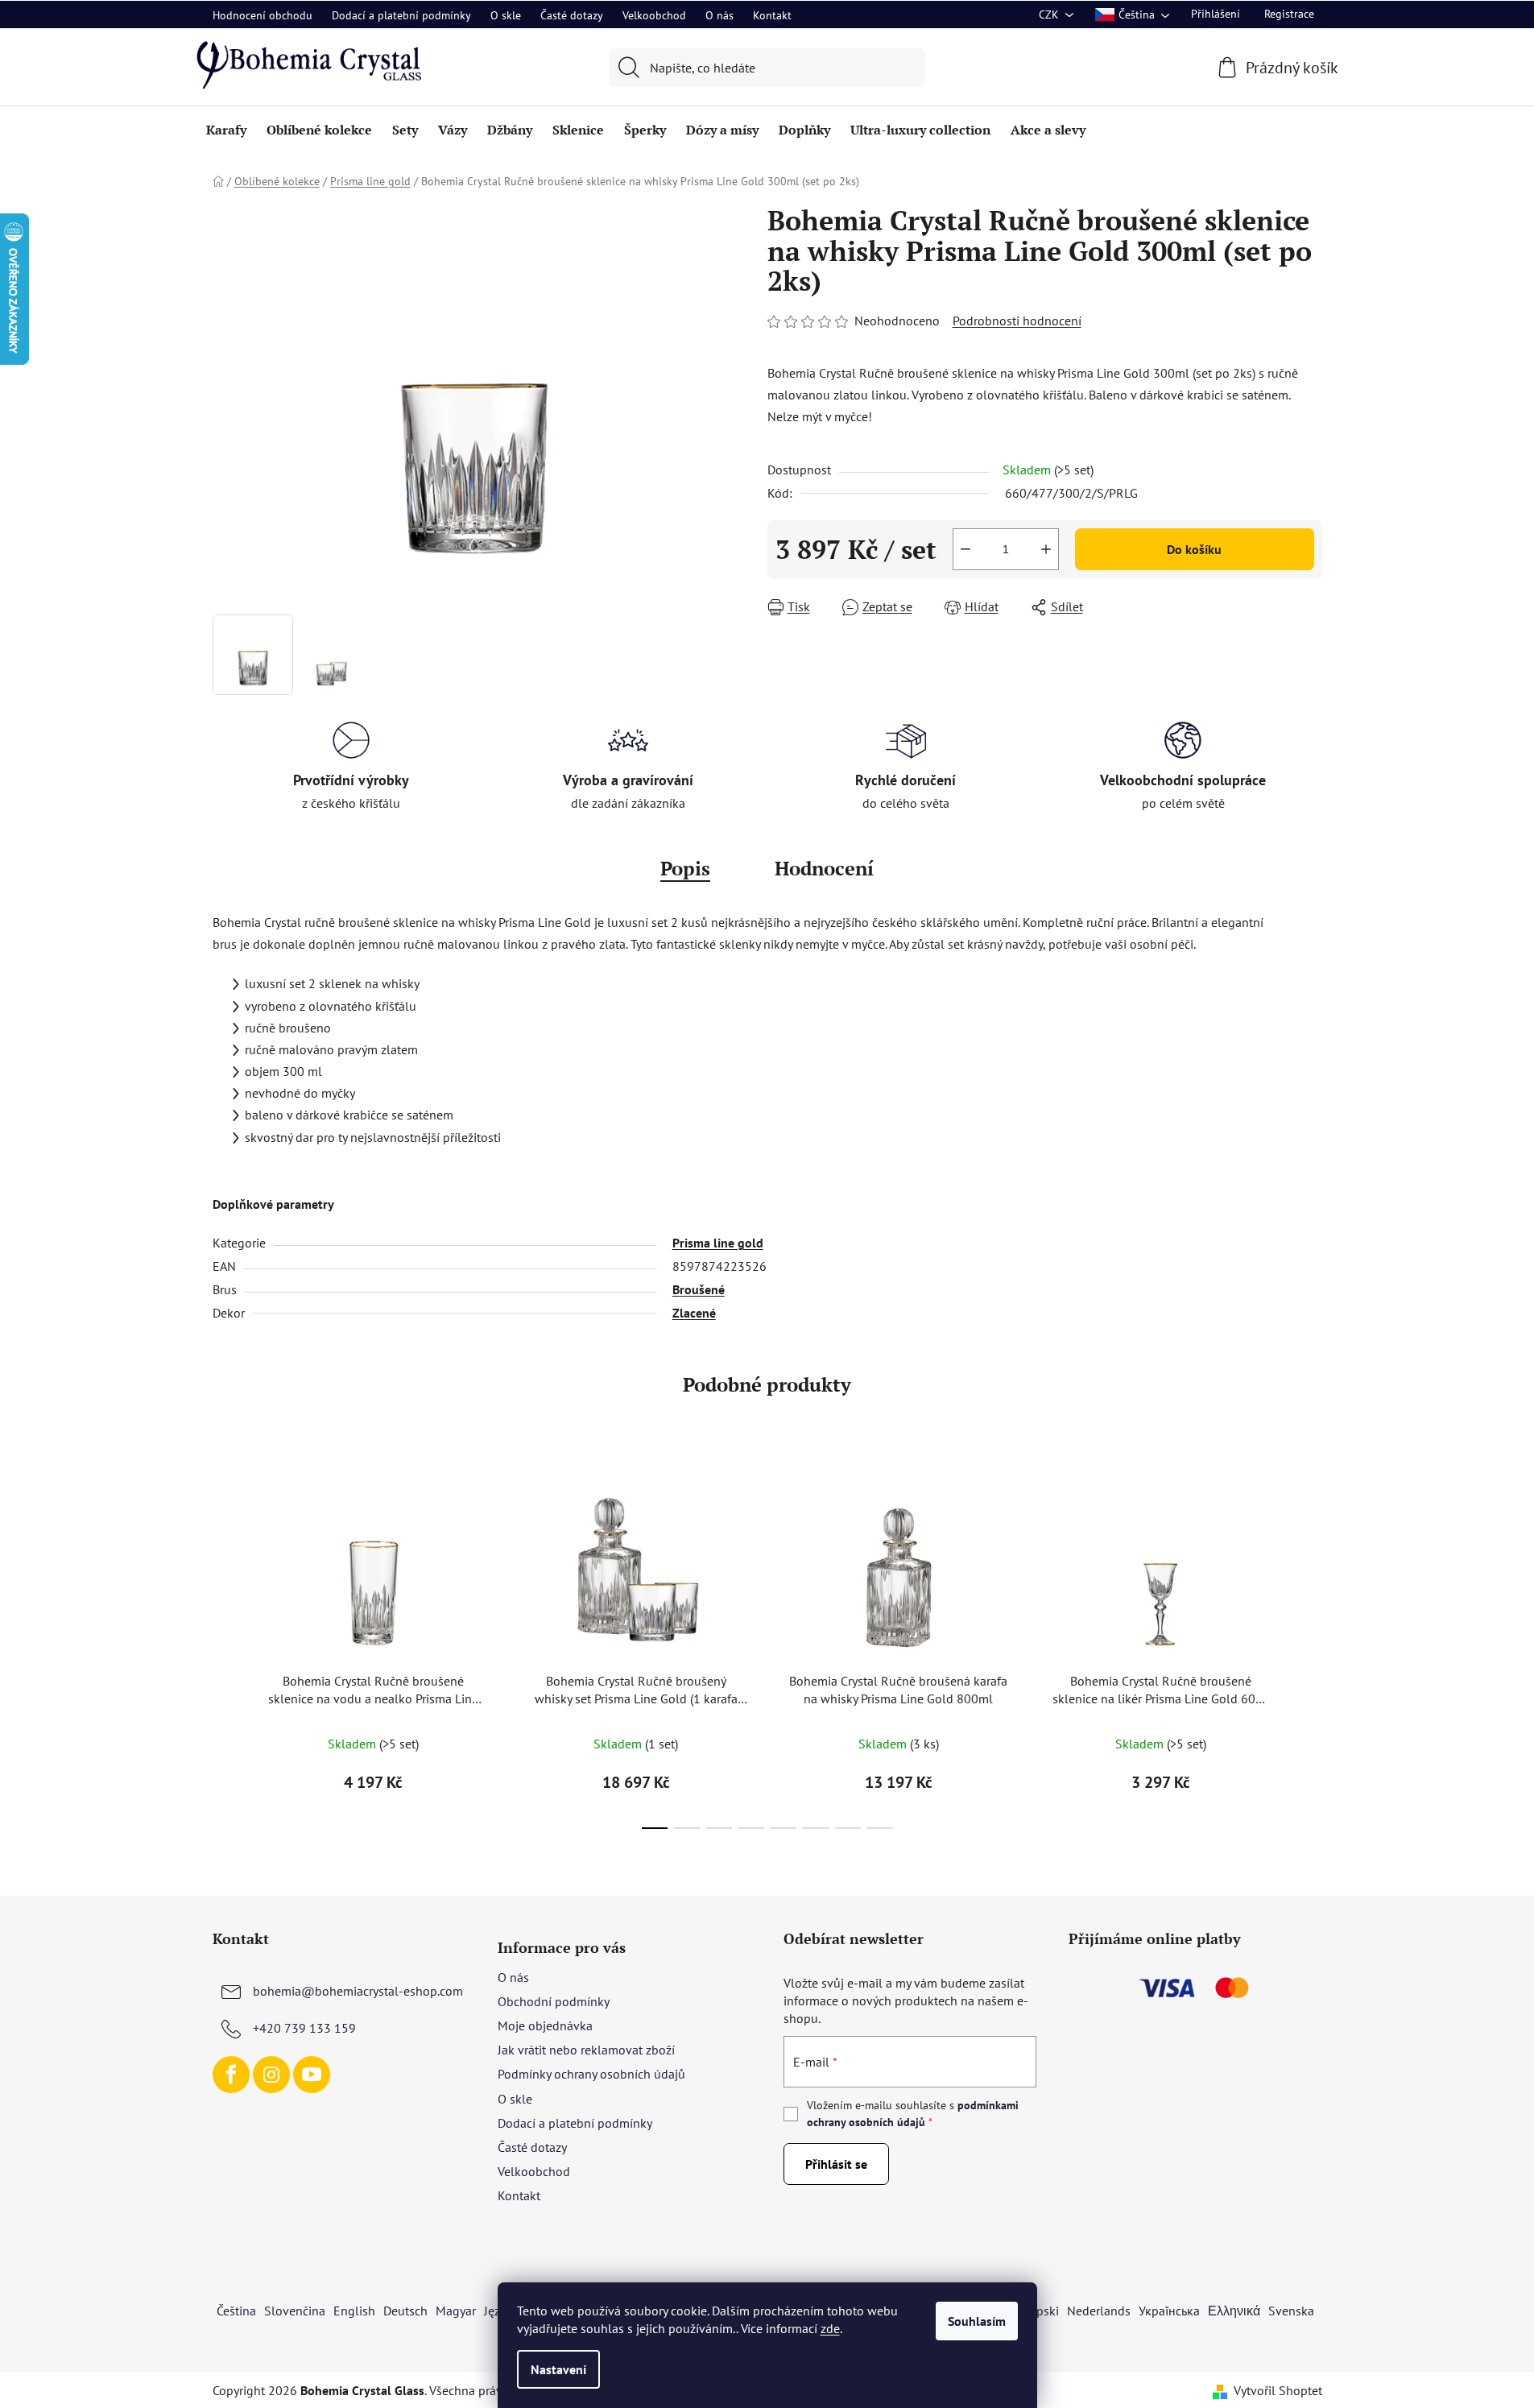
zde (830, 2328)
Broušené (699, 1289)
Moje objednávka (545, 2025)
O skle (506, 15)
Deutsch (405, 2311)
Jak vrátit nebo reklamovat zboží (586, 2050)
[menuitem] (226, 130)
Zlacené (694, 1313)
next (1309, 1649)
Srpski (1042, 2311)
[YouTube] (312, 2075)
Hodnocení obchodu (263, 15)
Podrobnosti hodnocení (1017, 321)
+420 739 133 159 (304, 2028)
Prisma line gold (718, 1243)
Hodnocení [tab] (824, 868)
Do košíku (1194, 549)
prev (225, 1649)
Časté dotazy (572, 15)
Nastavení (558, 2369)
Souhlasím (977, 2321)
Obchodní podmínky (554, 2001)
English (354, 2311)
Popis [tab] (685, 868)
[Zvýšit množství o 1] (1046, 549)
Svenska (1291, 2311)
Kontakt (772, 15)
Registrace (1289, 14)
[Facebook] (231, 2075)
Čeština (236, 2311)
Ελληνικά (1234, 2311)
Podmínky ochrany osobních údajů (591, 2074)
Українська (1169, 2311)
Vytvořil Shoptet (1278, 2390)
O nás (719, 15)
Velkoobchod (654, 15)
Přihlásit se (836, 2164)
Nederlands (1099, 2311)
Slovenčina (295, 2311)
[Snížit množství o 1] (965, 549)
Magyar (456, 2311)
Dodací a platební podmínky (401, 15)
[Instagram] (271, 2075)
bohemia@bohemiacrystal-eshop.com (358, 1991)
